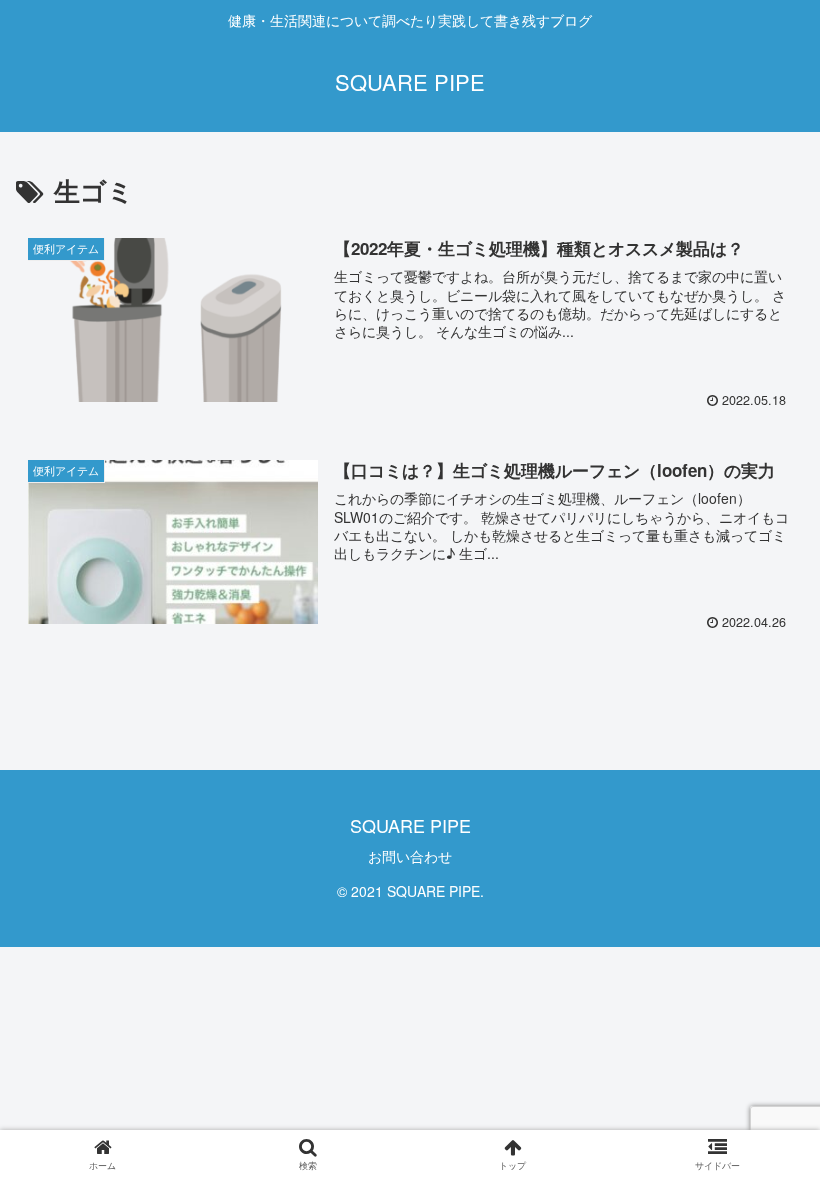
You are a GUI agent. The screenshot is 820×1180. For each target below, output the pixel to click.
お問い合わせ (410, 856)
